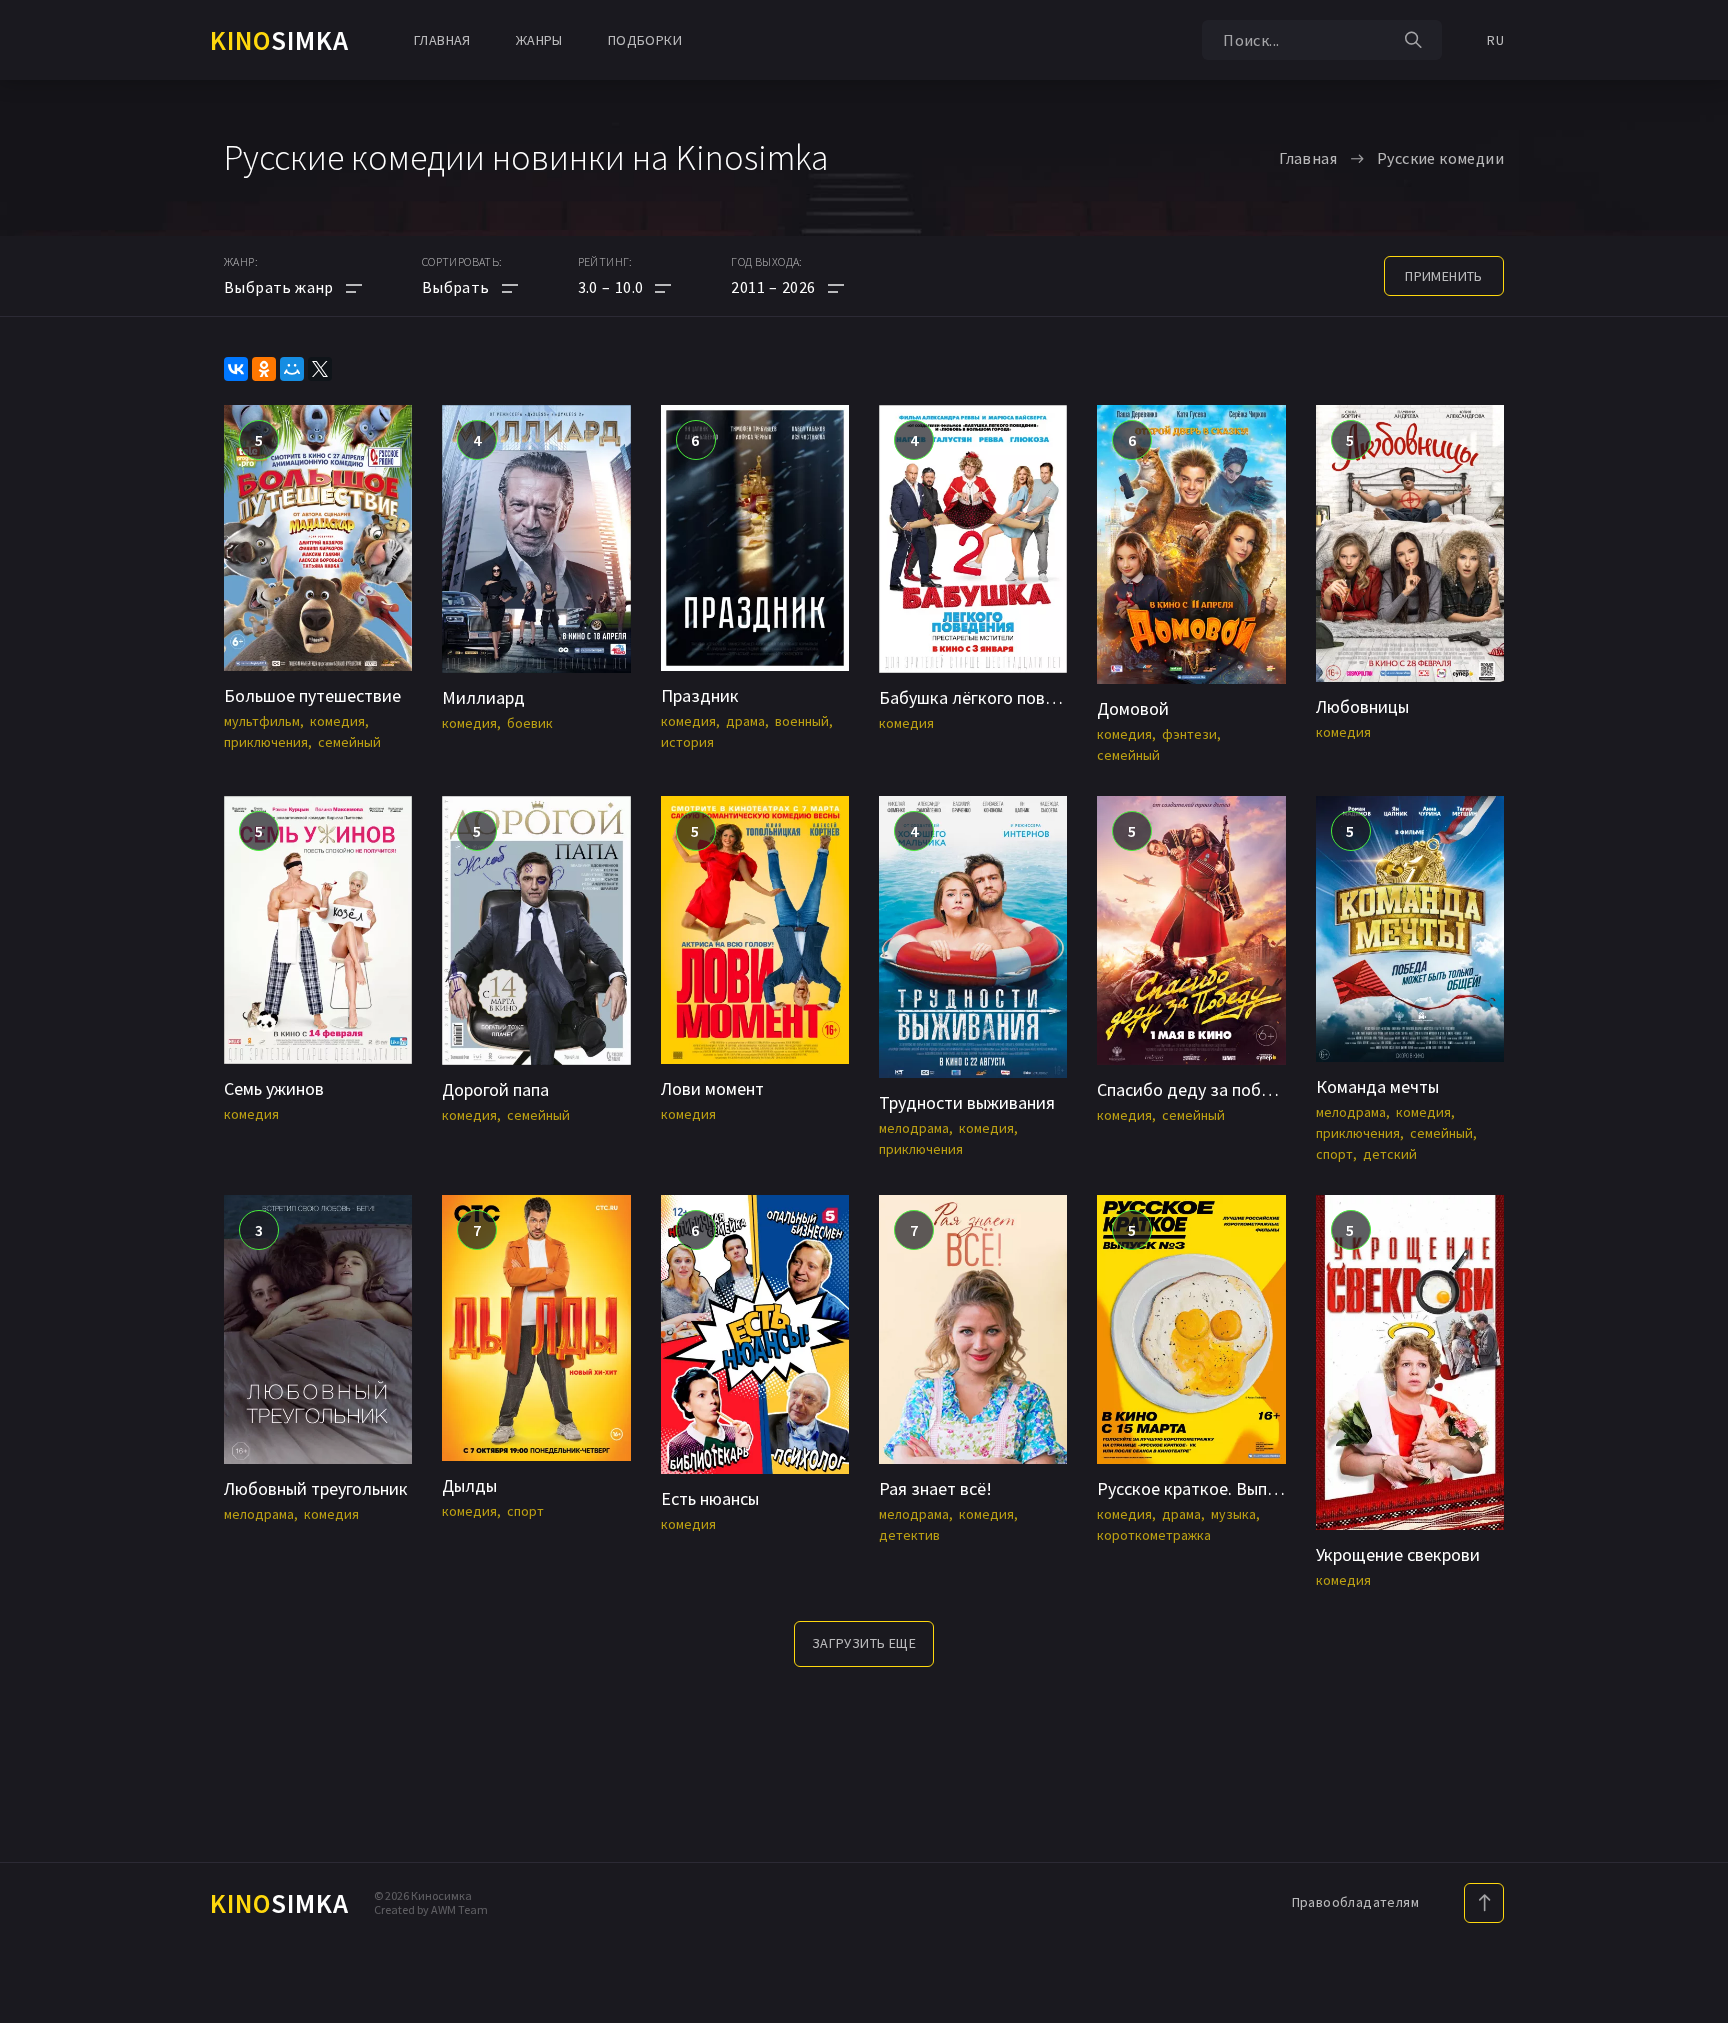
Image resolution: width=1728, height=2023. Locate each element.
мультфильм (262, 721)
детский (1390, 1154)
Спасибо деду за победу (1193, 1089)
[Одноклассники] (264, 369)
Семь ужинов (274, 1088)
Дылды (469, 1485)
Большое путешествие (312, 695)
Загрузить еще (864, 1643)
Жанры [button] (539, 40)
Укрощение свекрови (1398, 1554)
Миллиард (483, 697)
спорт (1334, 1154)
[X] (320, 369)
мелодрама (914, 1128)
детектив (909, 1535)
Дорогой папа (495, 1089)
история (687, 742)
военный (802, 721)
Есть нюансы (710, 1498)
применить (1444, 276)
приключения (266, 742)
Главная (442, 40)
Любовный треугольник (316, 1488)
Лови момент (712, 1088)
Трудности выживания (967, 1102)
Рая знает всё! (935, 1488)
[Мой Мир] (292, 369)
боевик (530, 723)
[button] (625, 287)
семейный (349, 742)
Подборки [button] (645, 40)
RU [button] (1495, 40)
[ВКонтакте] (236, 369)
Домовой (1133, 708)
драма (745, 721)
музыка (1233, 1514)
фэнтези (1189, 734)
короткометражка (1154, 1535)
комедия (337, 721)
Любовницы (1362, 706)
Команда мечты (1377, 1086)
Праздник (700, 695)
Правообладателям (1355, 1902)
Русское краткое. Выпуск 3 (1201, 1488)
